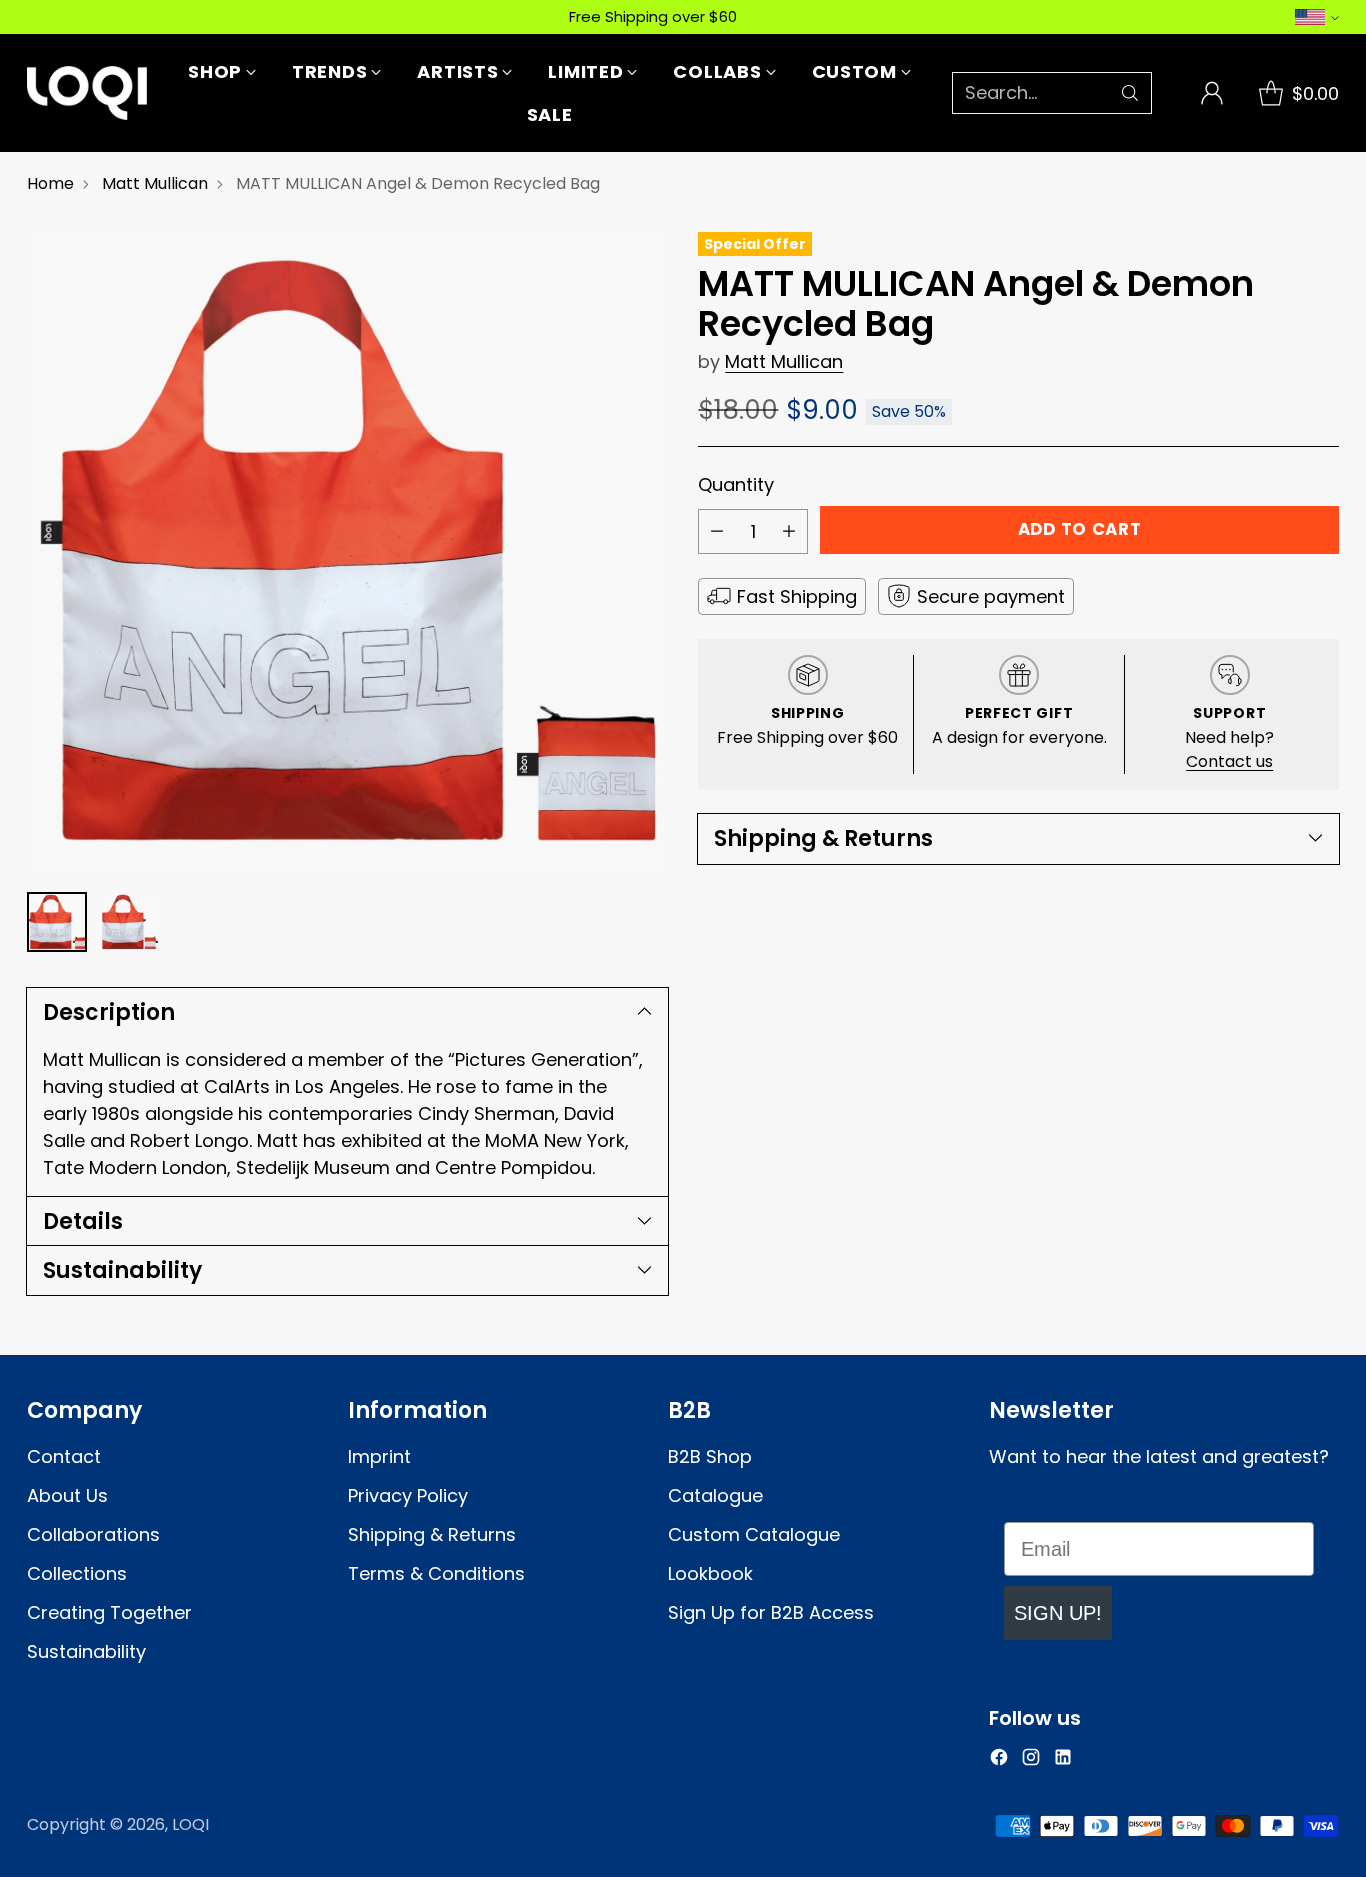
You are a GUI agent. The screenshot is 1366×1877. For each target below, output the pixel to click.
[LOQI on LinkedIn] (1063, 1760)
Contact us (1229, 761)
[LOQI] (87, 93)
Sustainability (86, 1651)
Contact (64, 1456)
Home (50, 183)
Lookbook (710, 1573)
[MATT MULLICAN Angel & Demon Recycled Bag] (347, 552)
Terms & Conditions (436, 1573)
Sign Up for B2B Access (771, 1612)
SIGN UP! (1058, 1613)
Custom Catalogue (754, 1534)
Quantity (736, 484)
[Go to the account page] (1212, 93)
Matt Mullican (155, 183)
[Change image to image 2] (129, 922)
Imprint (379, 1456)
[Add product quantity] (789, 531)
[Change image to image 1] (57, 922)
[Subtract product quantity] (717, 531)
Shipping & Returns (432, 1534)
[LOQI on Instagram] (1031, 1760)
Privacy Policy (408, 1495)
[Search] (1130, 93)
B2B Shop (710, 1456)
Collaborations (93, 1534)
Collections (77, 1573)
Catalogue (715, 1495)
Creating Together (109, 1612)
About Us (67, 1495)
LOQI (190, 1824)
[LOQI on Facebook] (999, 1760)
